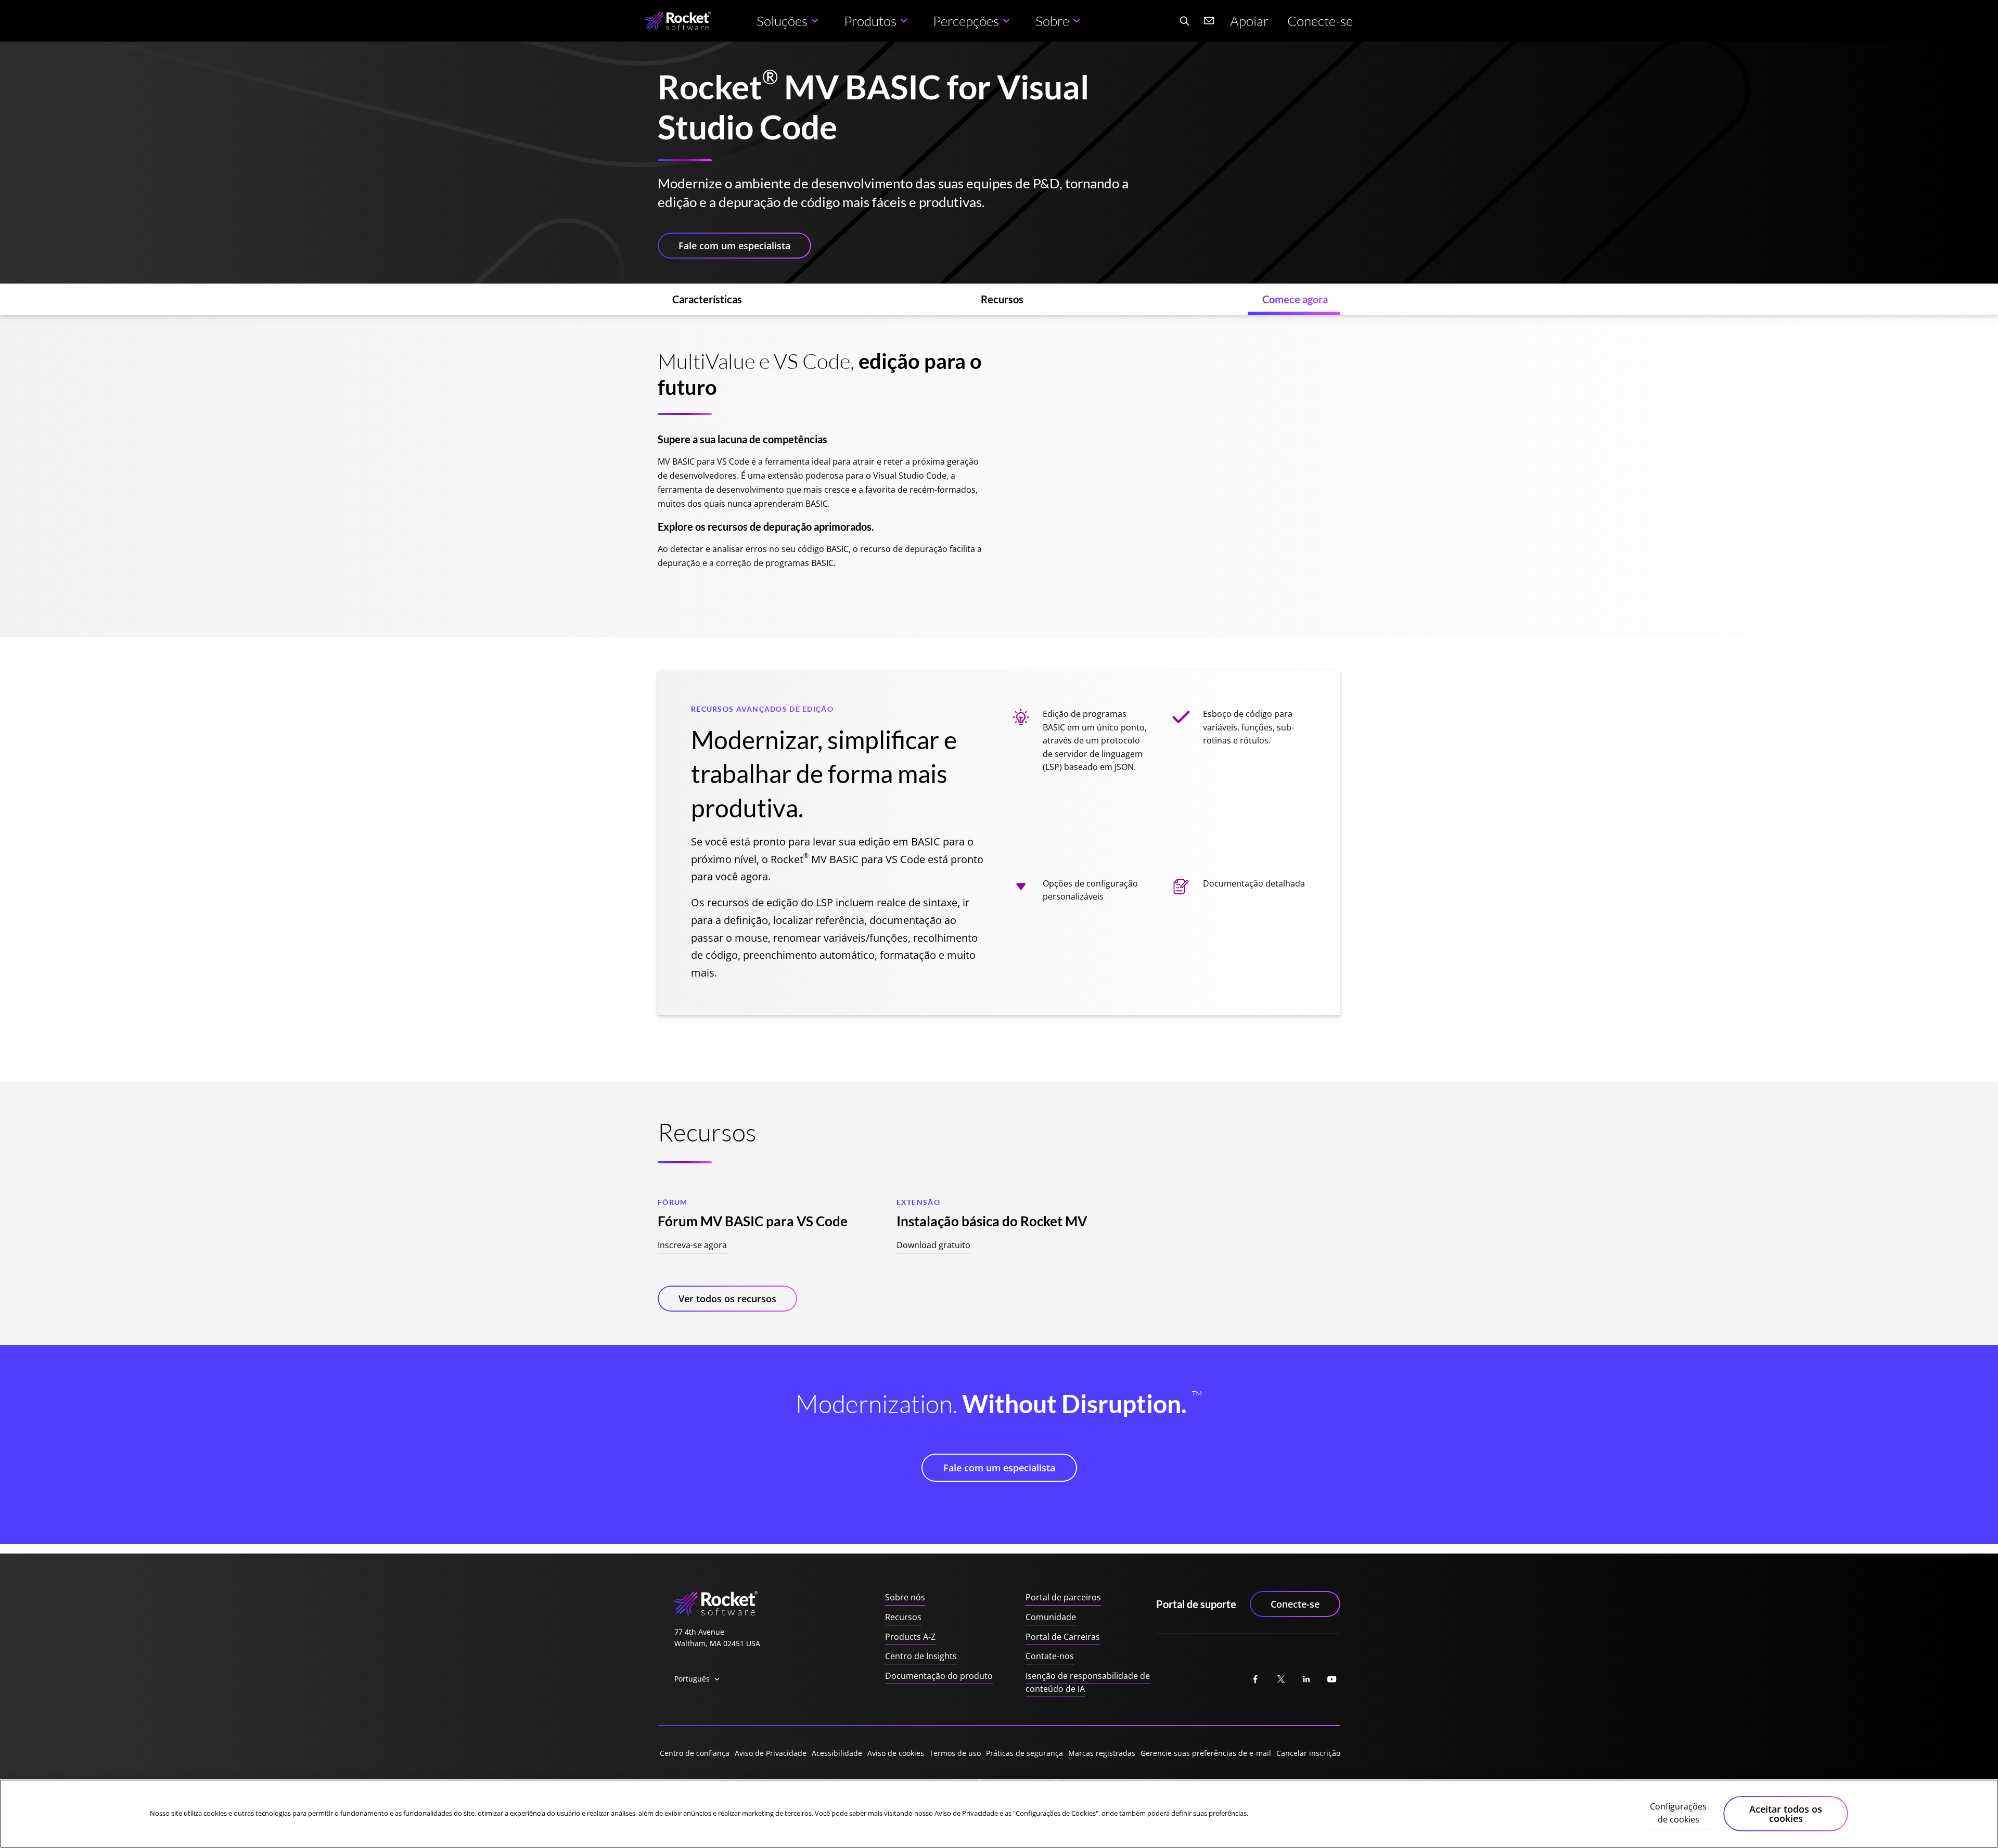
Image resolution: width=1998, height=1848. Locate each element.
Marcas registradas (1102, 1753)
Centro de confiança (695, 1753)
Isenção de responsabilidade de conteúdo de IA (1088, 1683)
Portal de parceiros (1063, 1597)
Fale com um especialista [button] (734, 246)
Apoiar (1249, 21)
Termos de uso (955, 1753)
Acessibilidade (837, 1753)
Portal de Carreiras (1063, 1637)
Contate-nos (1050, 1656)
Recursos (903, 1617)
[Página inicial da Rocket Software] (678, 21)
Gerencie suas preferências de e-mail (1206, 1753)
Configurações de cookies (1678, 1813)
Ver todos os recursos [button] (727, 1299)
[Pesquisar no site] (1184, 21)
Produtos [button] (870, 21)
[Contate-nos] (1209, 21)
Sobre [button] (1052, 21)
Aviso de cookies (896, 1753)
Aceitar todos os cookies (1786, 1814)
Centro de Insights (921, 1656)
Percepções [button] (966, 21)
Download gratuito (933, 1245)
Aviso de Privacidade (771, 1753)
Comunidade (1051, 1617)
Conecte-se (1320, 21)
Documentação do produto (939, 1676)
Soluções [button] (782, 21)
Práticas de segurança (1024, 1753)
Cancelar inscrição (1308, 1753)
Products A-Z (910, 1637)
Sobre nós (905, 1597)
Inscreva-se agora (692, 1245)
